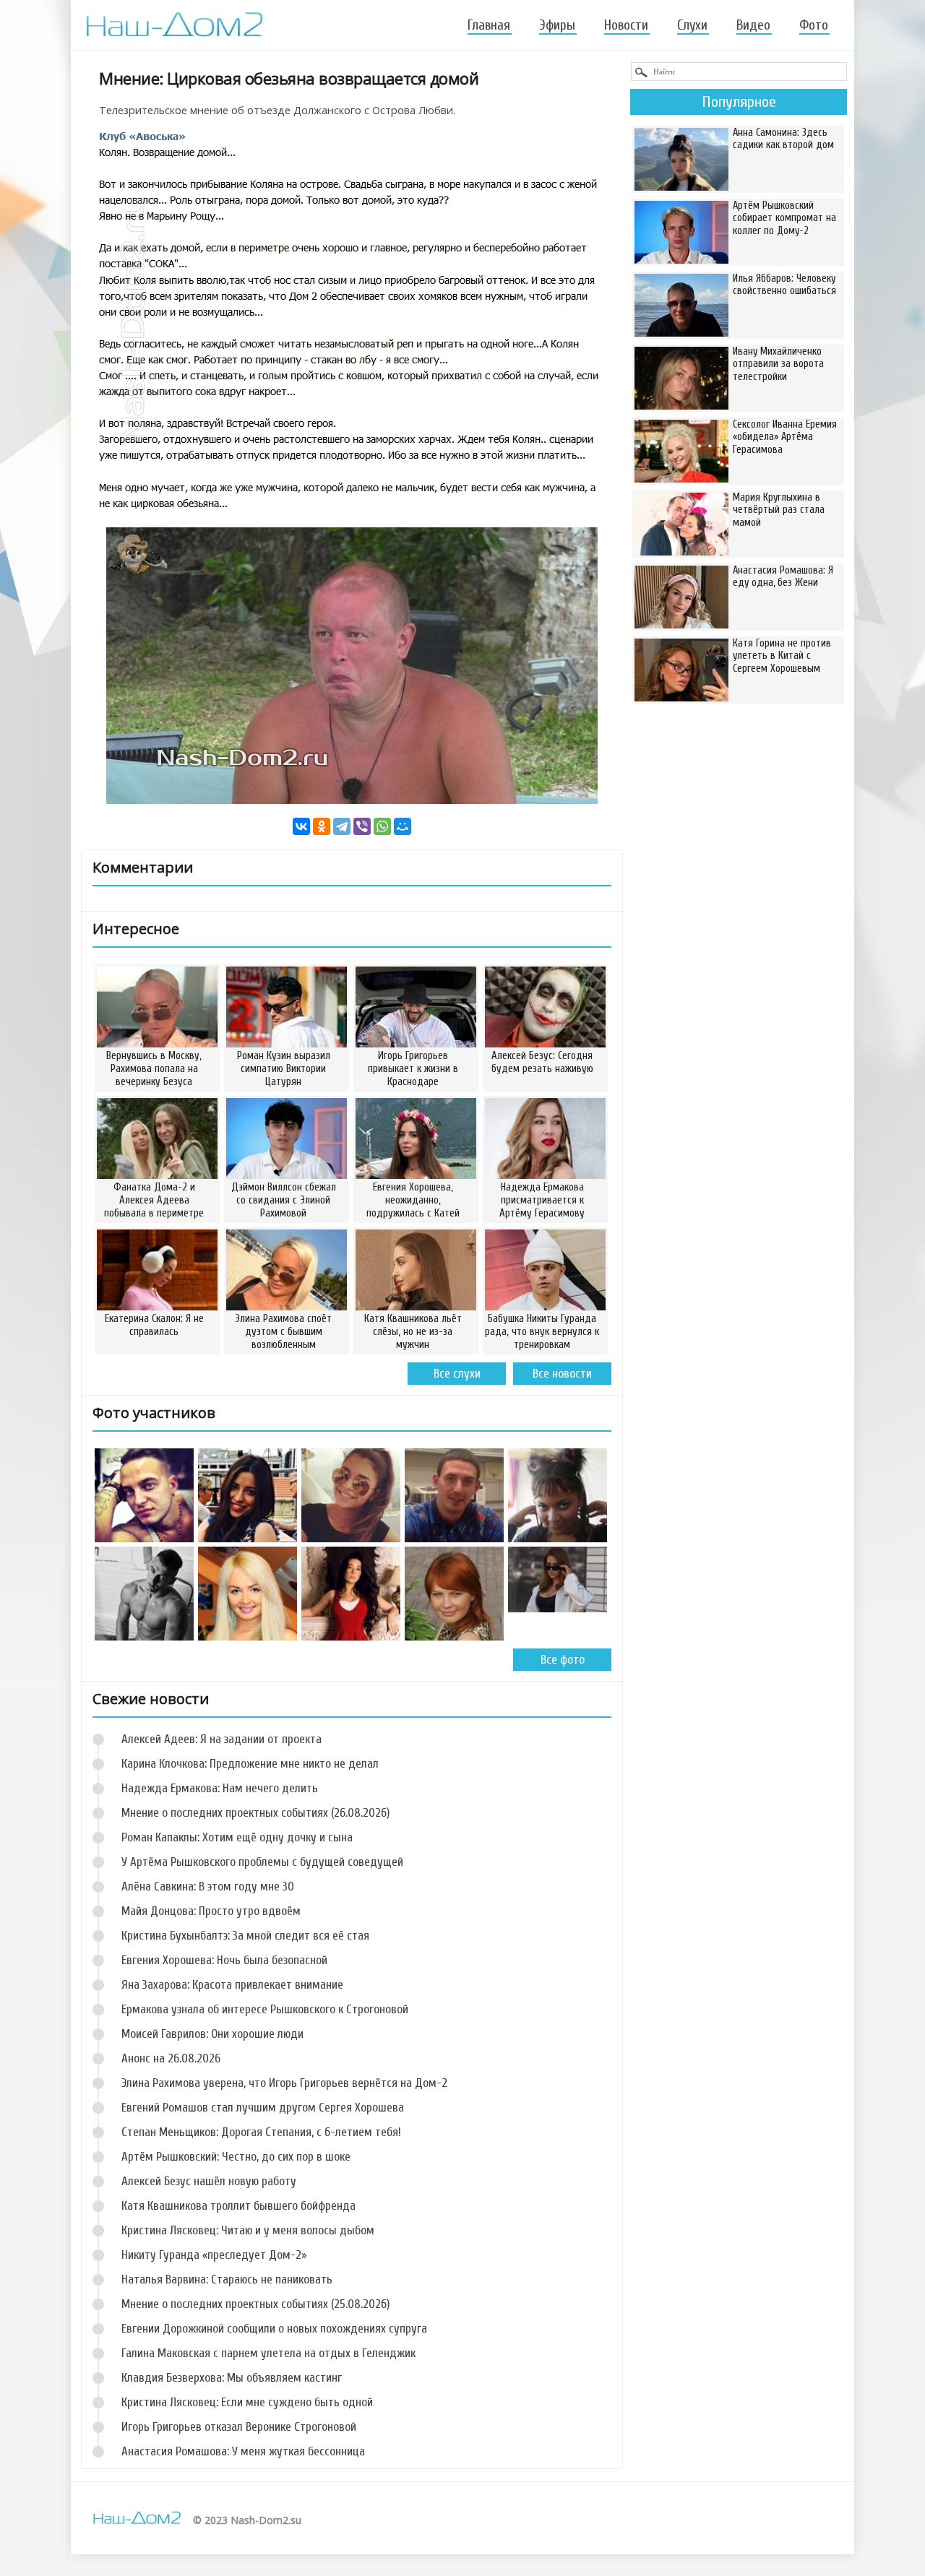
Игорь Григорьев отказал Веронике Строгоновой (239, 2427)
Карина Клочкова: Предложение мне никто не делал (250, 1764)
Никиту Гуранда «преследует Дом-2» (214, 2255)
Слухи (692, 25)
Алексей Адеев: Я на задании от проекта (221, 1739)
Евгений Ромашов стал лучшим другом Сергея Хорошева (263, 2108)
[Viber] (362, 826)
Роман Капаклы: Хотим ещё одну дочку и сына (237, 1837)
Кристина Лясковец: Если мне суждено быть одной (247, 2402)
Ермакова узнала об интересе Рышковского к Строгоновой (265, 2009)
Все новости (562, 1374)
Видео (753, 25)
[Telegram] (342, 826)
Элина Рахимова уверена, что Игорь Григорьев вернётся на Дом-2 (284, 2083)
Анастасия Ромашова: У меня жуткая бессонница (243, 2451)
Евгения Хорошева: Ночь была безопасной (224, 1960)
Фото (814, 25)
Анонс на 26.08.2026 (171, 2058)
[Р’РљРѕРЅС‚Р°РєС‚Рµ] (301, 826)
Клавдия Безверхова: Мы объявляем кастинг (232, 2378)
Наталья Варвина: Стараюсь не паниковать (227, 2279)
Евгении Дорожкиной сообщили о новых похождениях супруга (274, 2329)
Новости (626, 25)
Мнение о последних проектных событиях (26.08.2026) (255, 1813)
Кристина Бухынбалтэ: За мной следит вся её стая (245, 1936)
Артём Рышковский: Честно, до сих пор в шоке (236, 2157)
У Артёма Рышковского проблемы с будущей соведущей (262, 1862)
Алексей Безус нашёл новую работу (209, 2181)
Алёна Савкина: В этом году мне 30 (208, 1886)
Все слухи (457, 1374)
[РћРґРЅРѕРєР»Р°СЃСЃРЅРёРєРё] (322, 826)
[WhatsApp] (382, 826)
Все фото (563, 1660)
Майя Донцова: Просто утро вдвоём (211, 1911)
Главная (489, 25)
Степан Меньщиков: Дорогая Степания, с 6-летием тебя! (261, 2132)
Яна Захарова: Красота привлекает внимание (232, 1985)
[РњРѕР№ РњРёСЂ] (403, 826)
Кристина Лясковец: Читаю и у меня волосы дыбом (248, 2230)
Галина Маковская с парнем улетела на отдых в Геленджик (268, 2353)
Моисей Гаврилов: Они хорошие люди (212, 2034)
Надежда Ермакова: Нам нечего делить (220, 1788)
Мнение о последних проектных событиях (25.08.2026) (255, 2304)
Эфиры (557, 25)
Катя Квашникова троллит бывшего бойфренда (238, 2206)
